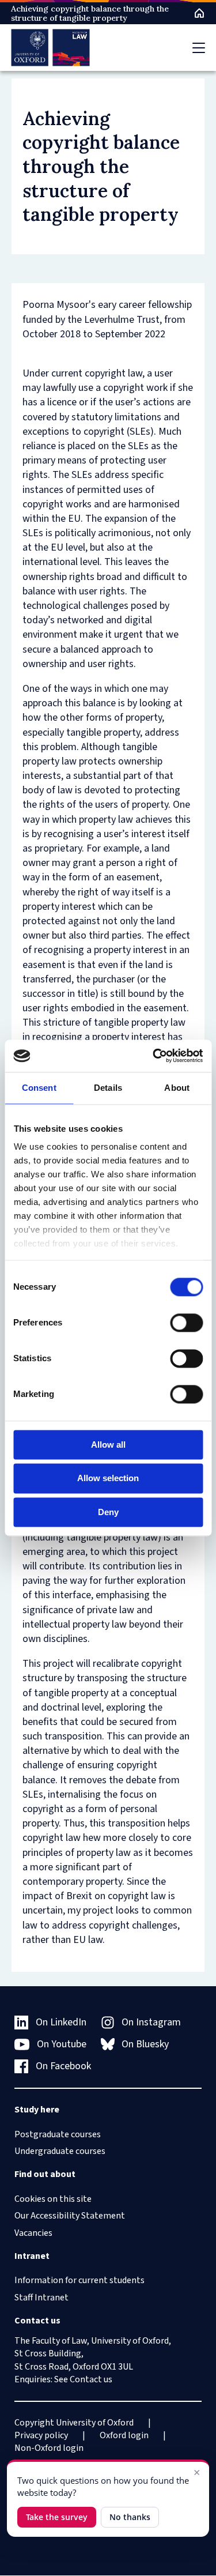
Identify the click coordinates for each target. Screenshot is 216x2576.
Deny (108, 1512)
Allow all (108, 1445)
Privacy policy (41, 2435)
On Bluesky (145, 2044)
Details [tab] (108, 1088)
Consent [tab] (39, 1088)
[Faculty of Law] (50, 48)
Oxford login (124, 2435)
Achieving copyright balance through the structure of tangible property (90, 13)
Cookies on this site (53, 2199)
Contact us (91, 2379)
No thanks (130, 2517)
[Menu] (199, 48)
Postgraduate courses (58, 2134)
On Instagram (151, 2022)
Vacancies (33, 2233)
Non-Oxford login (49, 2448)
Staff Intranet (41, 2298)
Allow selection (108, 1479)
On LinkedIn (61, 2022)
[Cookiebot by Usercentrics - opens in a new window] (154, 1056)
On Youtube (62, 2044)
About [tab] (177, 1088)
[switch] (186, 1323)
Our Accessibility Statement (70, 2216)
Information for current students (79, 2280)
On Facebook (63, 2066)
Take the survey (57, 2517)
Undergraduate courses (60, 2151)
